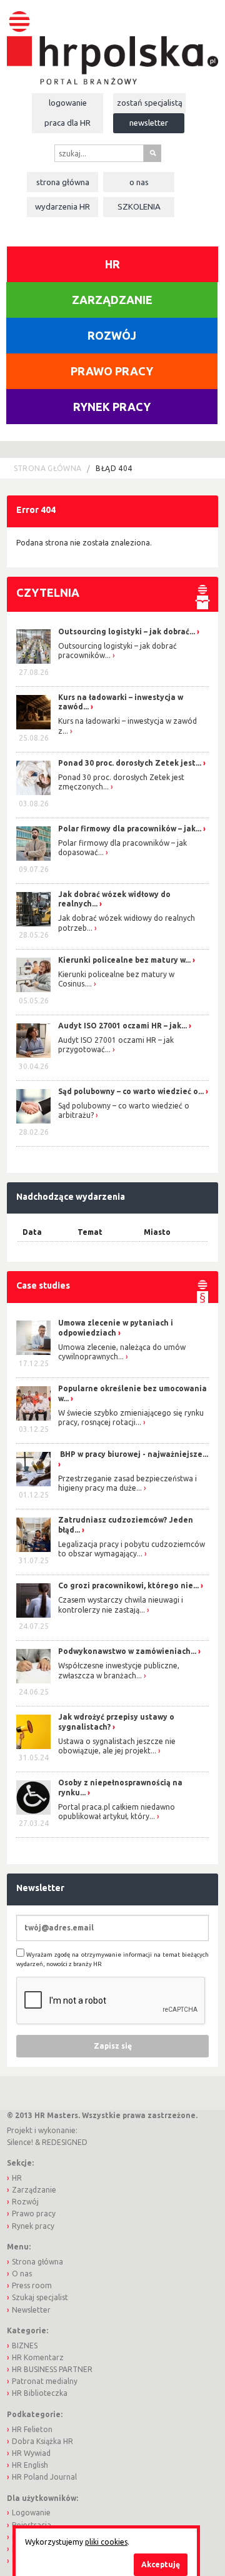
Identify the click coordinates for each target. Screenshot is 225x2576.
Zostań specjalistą (150, 103)
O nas (139, 182)
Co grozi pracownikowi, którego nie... (128, 1585)
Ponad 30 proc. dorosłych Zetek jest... (130, 763)
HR (112, 264)
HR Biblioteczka (40, 2393)
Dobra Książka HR (42, 2441)
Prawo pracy (112, 371)
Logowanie (68, 103)
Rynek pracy (112, 407)
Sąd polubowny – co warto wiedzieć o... (131, 1091)
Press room (32, 2285)
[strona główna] (112, 42)
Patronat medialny (45, 2381)
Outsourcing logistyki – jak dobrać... (127, 631)
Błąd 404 (114, 468)
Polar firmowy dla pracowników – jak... (130, 829)
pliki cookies (106, 2542)
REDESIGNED (65, 2142)
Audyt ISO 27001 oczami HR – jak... (122, 1026)
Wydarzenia (62, 206)
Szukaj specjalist (40, 2297)
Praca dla (67, 123)
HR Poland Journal (44, 2477)
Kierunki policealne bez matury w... (124, 960)
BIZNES (25, 2345)
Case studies (43, 1285)
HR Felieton (32, 2429)
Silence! (20, 2142)
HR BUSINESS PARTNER (52, 2369)
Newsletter (149, 123)
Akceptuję (161, 2564)
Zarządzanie (112, 300)
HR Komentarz (38, 2357)
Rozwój (112, 335)
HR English (30, 2465)
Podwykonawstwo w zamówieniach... (127, 1651)
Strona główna (63, 182)
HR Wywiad (31, 2453)
